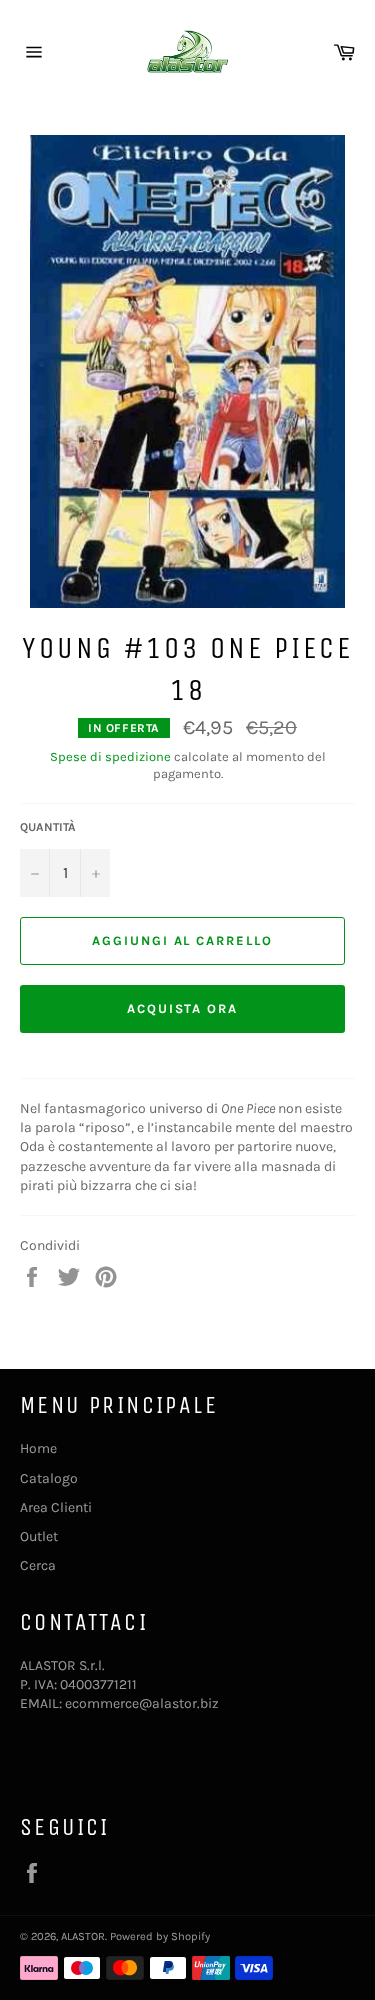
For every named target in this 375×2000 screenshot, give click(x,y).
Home (38, 1448)
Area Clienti (56, 1507)
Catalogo (49, 1478)
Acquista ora (182, 1008)
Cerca (38, 1565)
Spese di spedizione (110, 756)
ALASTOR (83, 1936)
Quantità (48, 827)
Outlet (39, 1536)
